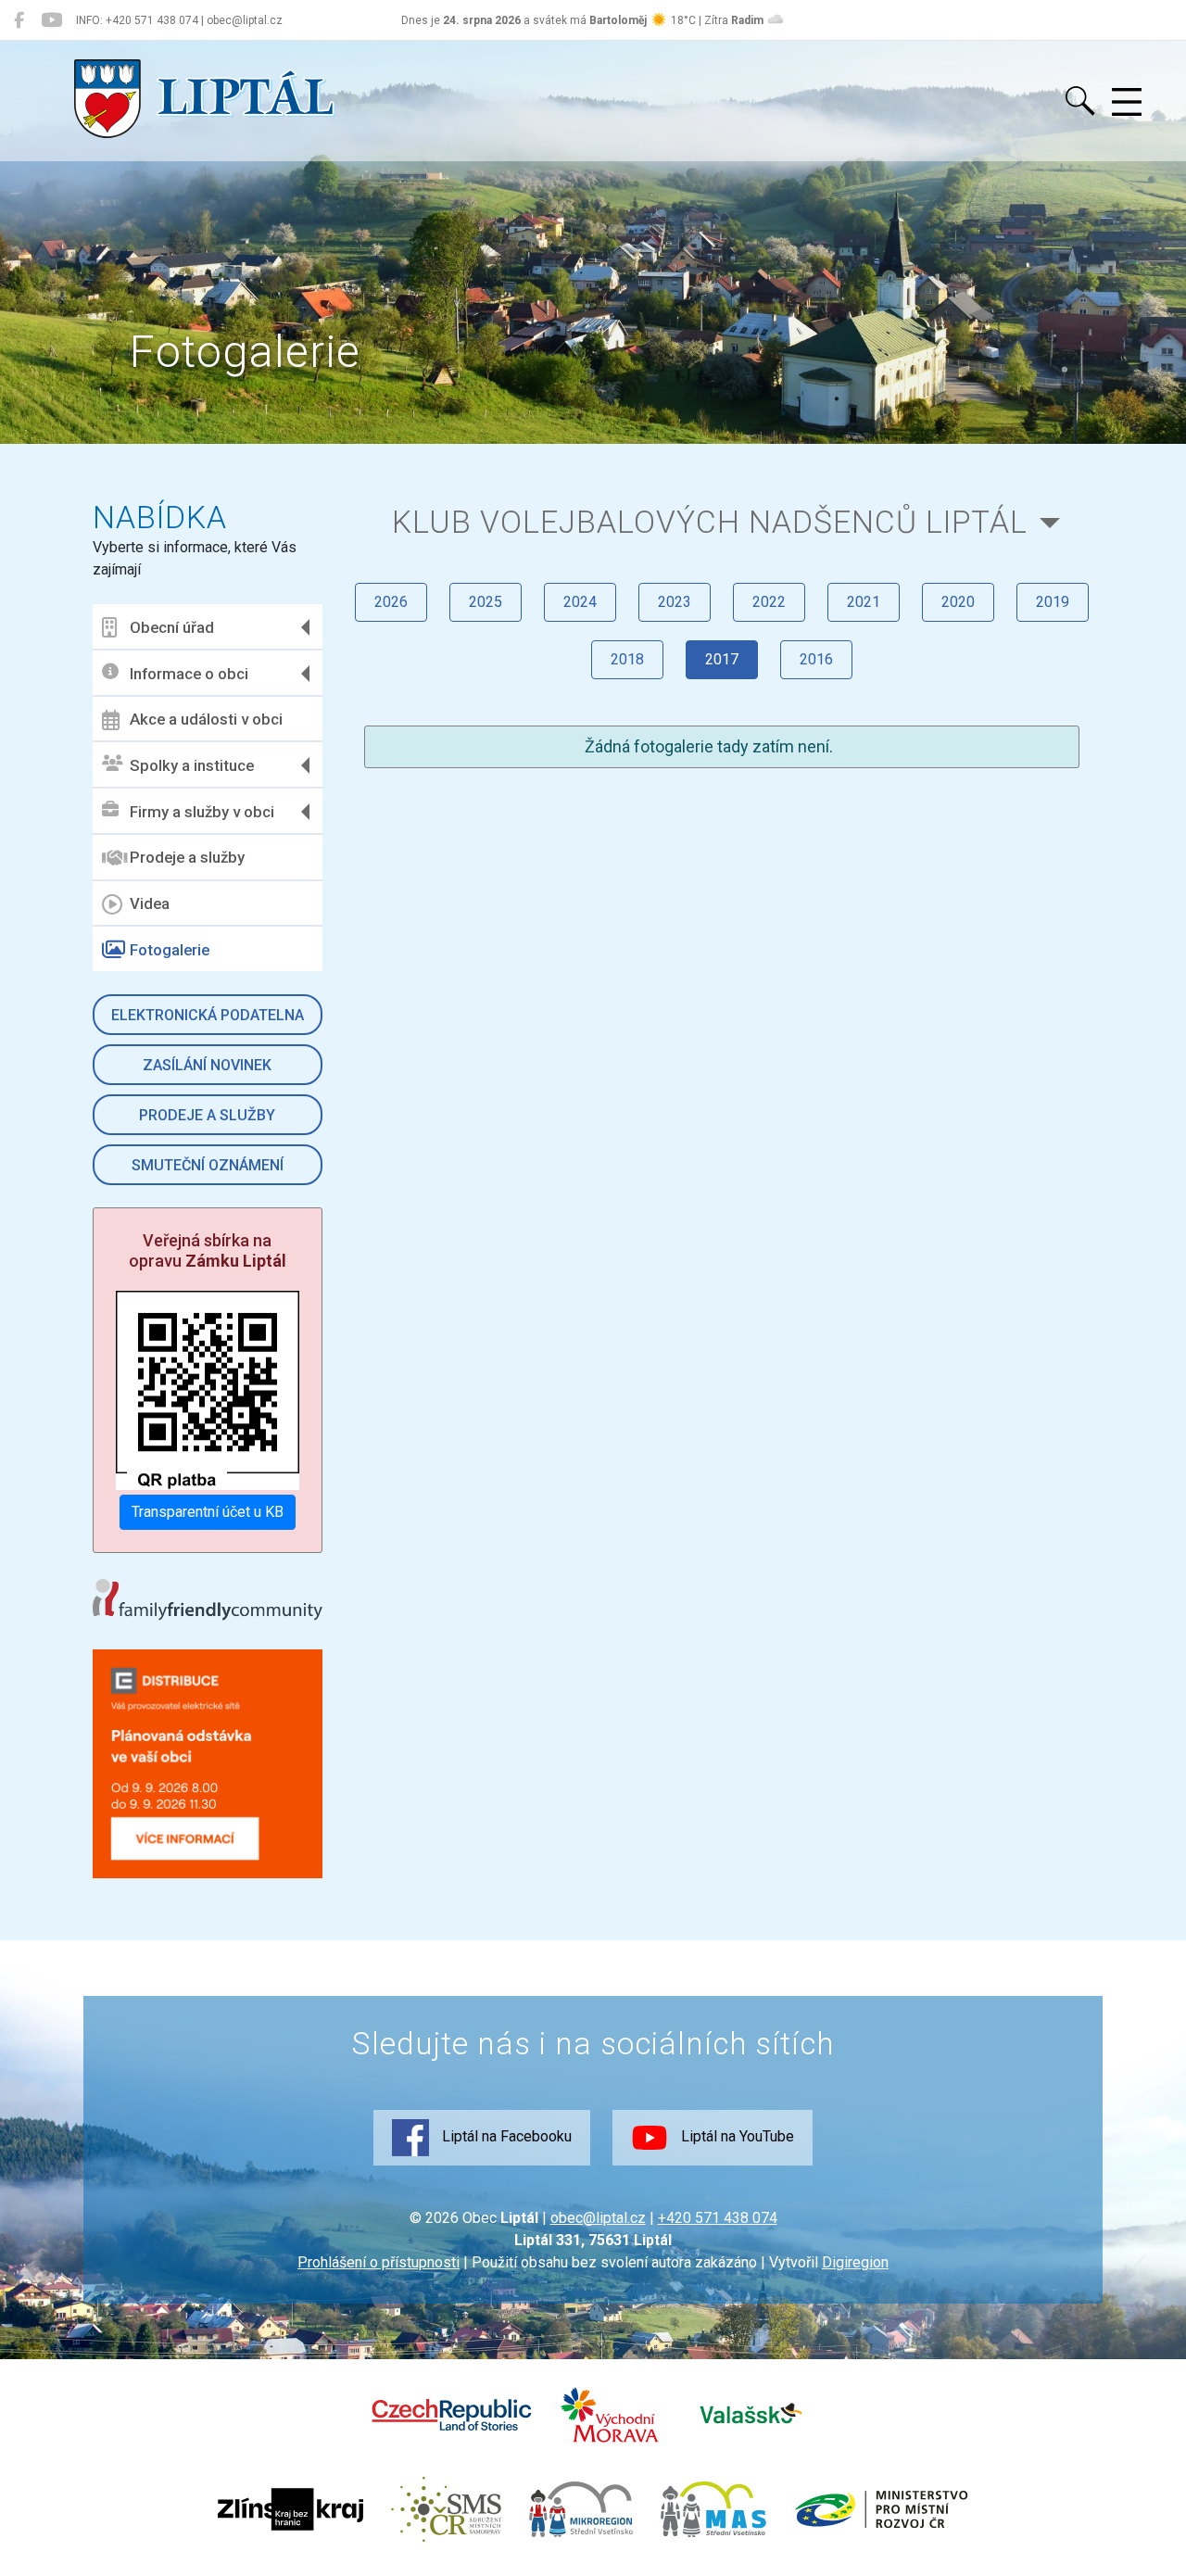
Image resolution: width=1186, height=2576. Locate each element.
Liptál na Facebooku (505, 2136)
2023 (675, 602)
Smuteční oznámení (208, 1165)
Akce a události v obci (206, 719)
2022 (769, 602)
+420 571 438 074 (718, 2218)
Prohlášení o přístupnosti (379, 2262)
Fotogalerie (170, 950)
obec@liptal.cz (598, 2218)
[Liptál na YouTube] (51, 20)
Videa (150, 903)
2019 (1053, 602)
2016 (816, 659)
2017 (722, 659)
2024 (580, 602)
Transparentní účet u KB (208, 1512)
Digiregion (855, 2262)
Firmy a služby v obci (202, 812)
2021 (864, 602)
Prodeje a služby (187, 857)
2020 (958, 602)
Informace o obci (189, 674)
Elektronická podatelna (208, 1015)
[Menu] (1127, 103)
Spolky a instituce (192, 765)
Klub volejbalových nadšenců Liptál (710, 522)
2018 (627, 659)
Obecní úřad (172, 627)
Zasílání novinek (207, 1065)
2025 (486, 602)
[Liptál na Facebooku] (19, 20)
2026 (391, 602)
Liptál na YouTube (736, 2136)
